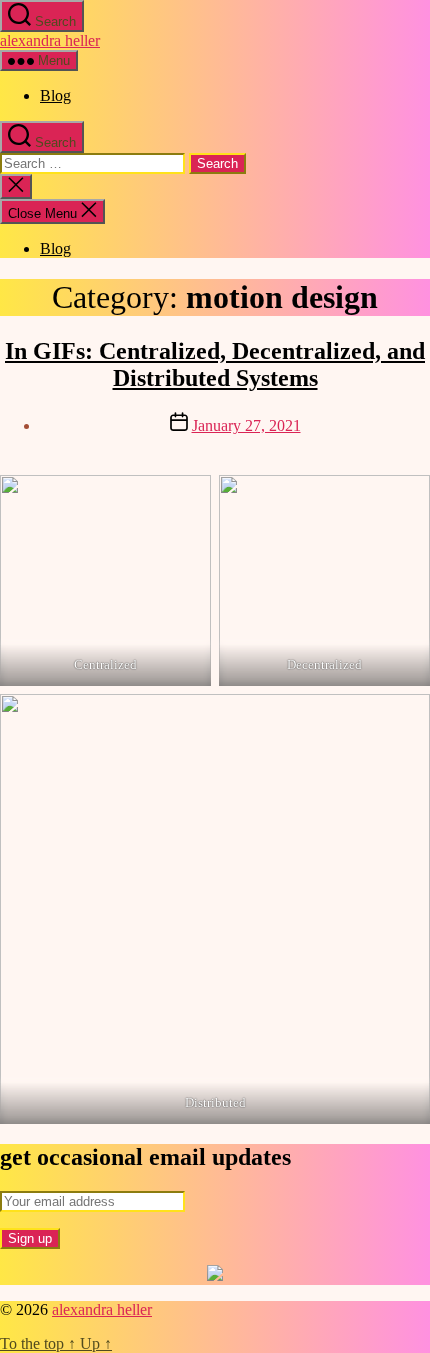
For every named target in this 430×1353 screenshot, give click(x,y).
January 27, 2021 (246, 425)
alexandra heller (50, 40)
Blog (55, 95)
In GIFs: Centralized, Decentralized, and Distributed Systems (215, 364)
